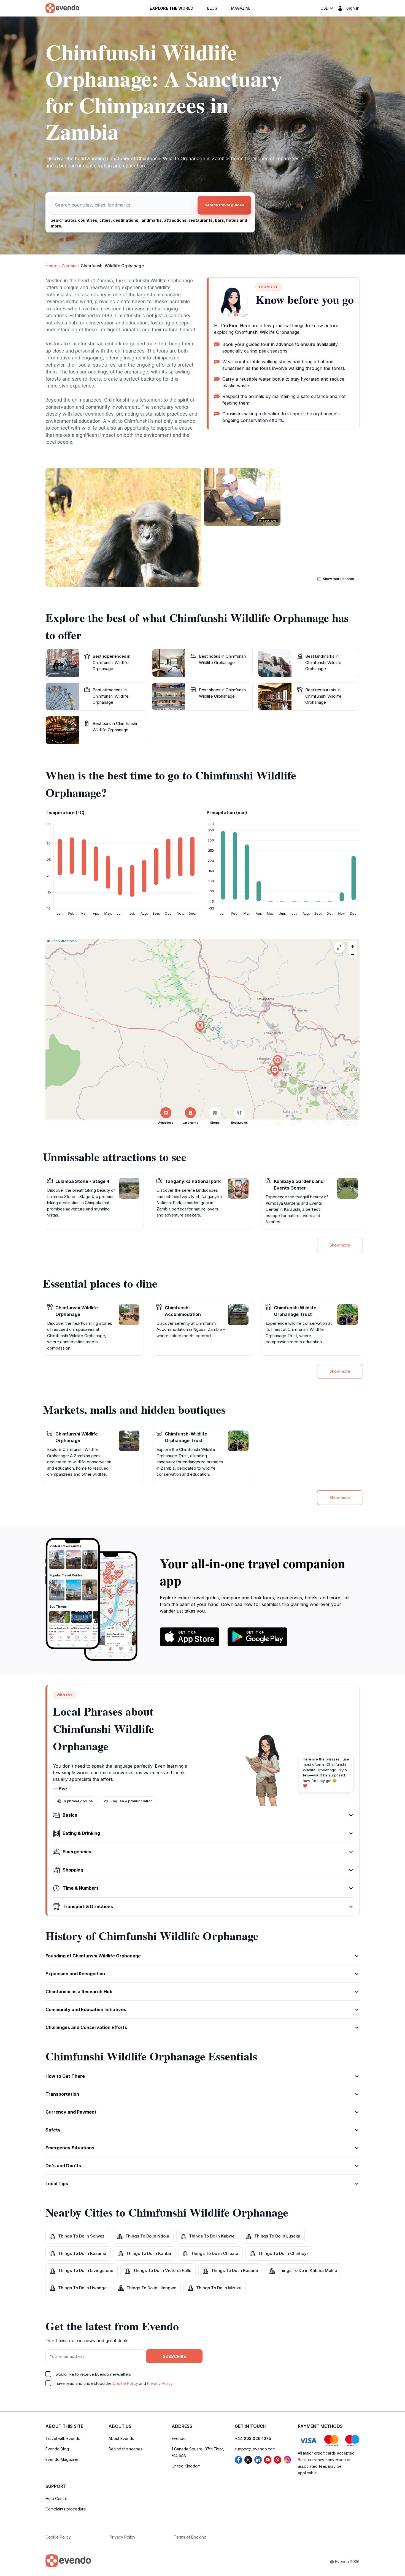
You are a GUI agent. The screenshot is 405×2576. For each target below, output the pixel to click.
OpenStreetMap (64, 941)
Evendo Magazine (62, 2459)
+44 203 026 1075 (253, 2438)
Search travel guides (224, 205)
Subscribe (174, 2356)
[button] (275, 1071)
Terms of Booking (190, 2537)
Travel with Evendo (63, 2438)
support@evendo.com (255, 2449)
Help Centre (56, 2498)
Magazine (241, 8)
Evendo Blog (57, 2449)
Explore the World (172, 8)
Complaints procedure (66, 2509)
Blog (212, 8)
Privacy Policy (160, 2383)
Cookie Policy (125, 2383)
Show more (340, 1245)
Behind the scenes (125, 2449)
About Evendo (121, 2438)
